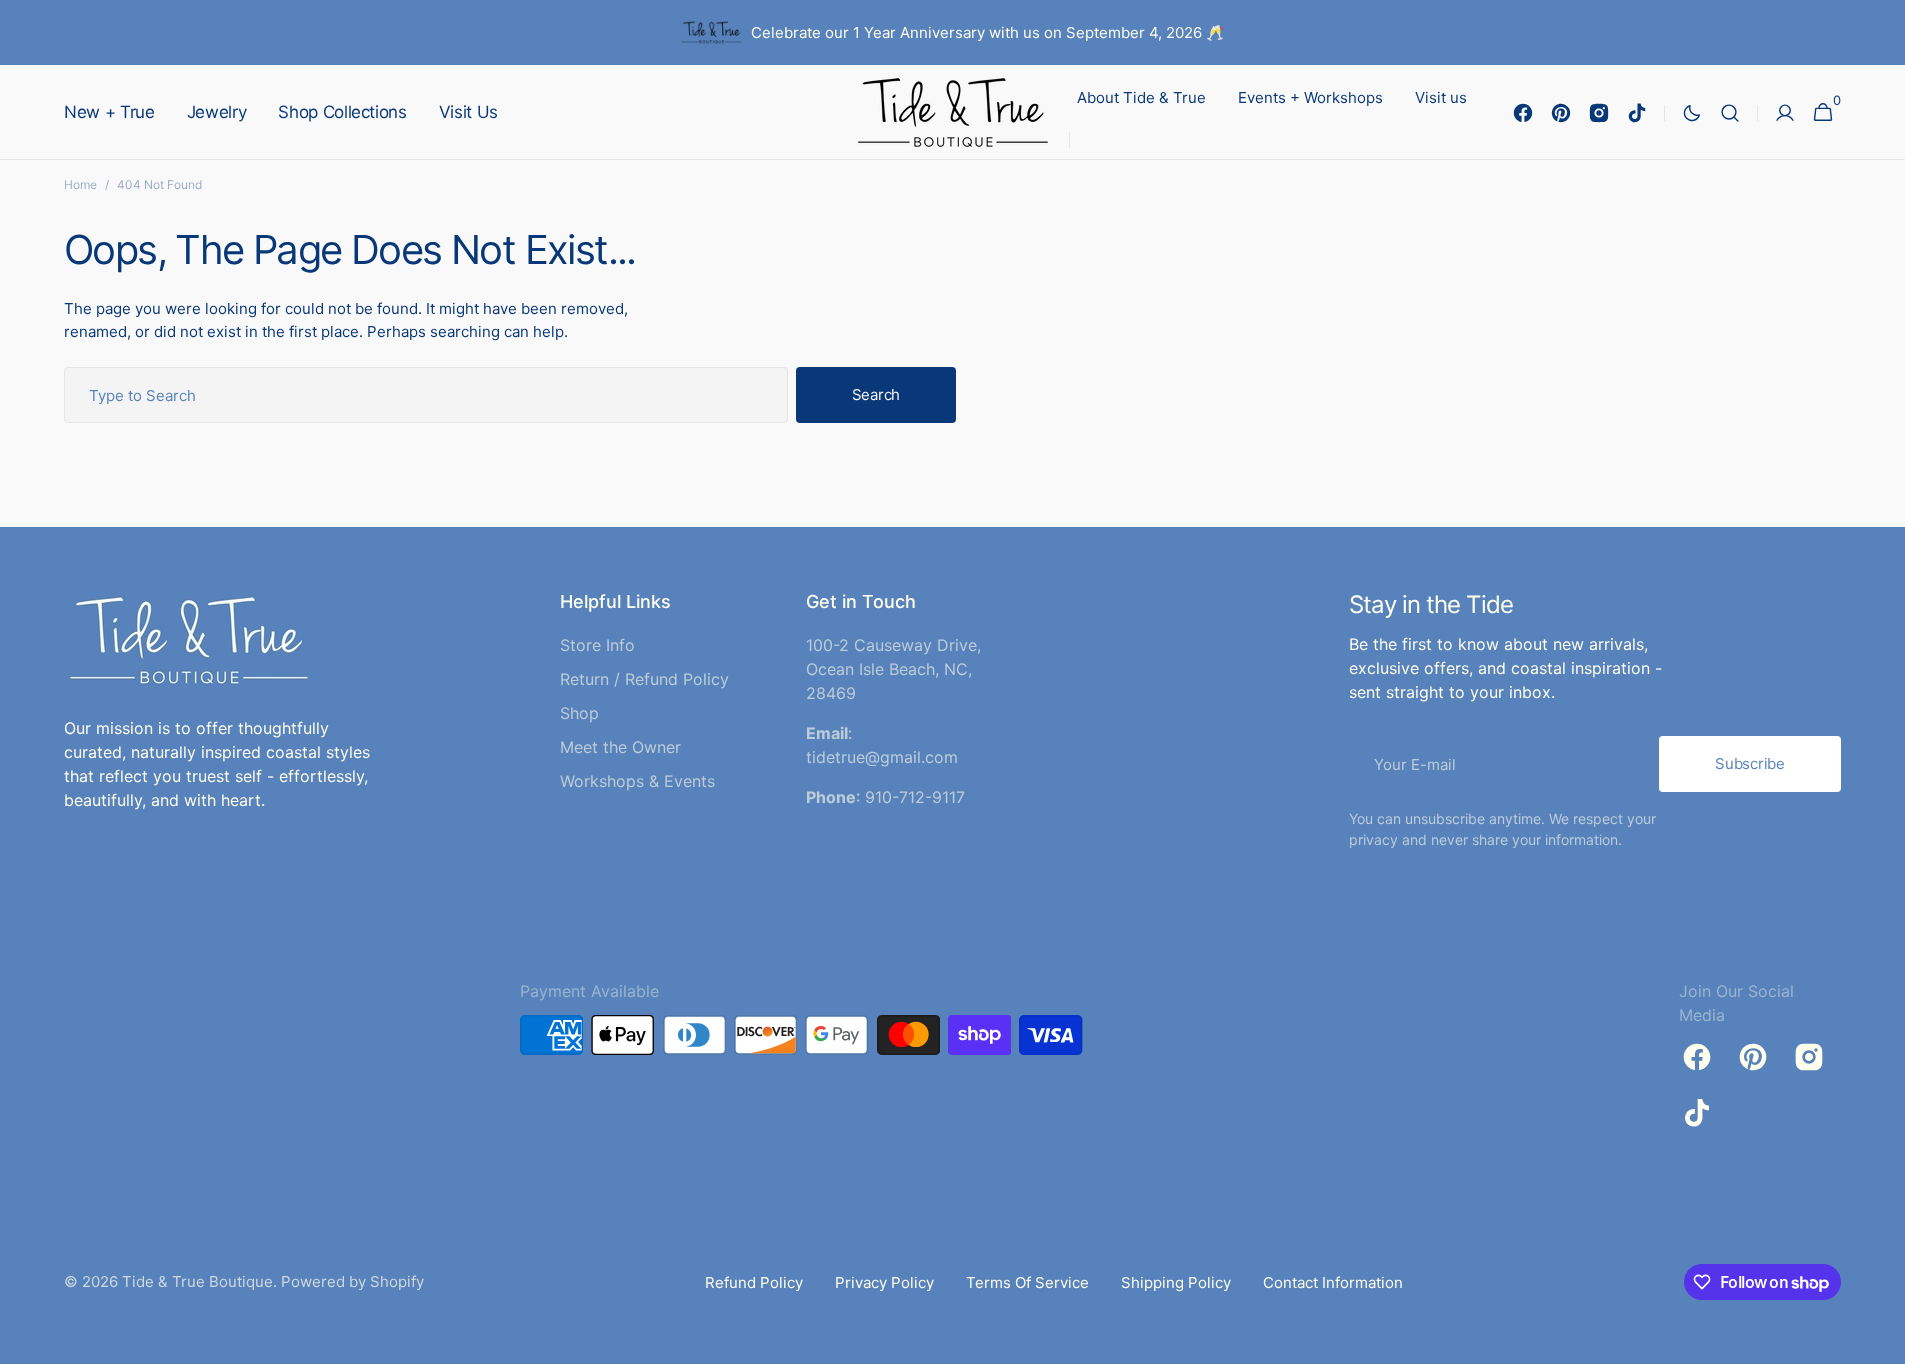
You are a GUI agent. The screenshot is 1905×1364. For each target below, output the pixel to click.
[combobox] (426, 395)
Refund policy (754, 1282)
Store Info (597, 645)
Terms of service (1027, 1282)
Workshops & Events (637, 781)
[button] (1730, 112)
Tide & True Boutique (197, 1281)
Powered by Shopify (352, 1281)
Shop (579, 713)
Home (80, 184)
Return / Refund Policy (644, 679)
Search (876, 394)
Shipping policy (1176, 1282)
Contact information (1333, 1282)
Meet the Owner (620, 747)
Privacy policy (884, 1282)
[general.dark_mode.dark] (1692, 113)
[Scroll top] (1881, 1340)
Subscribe (1749, 763)
